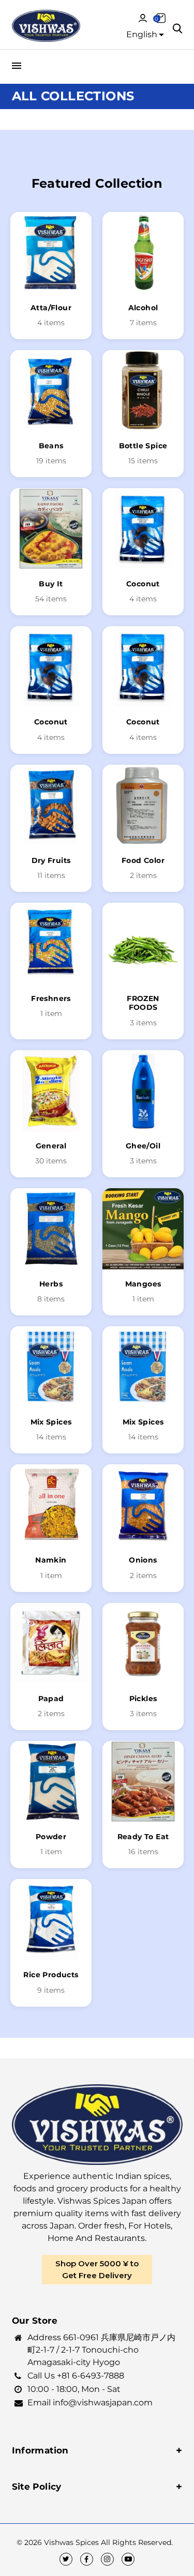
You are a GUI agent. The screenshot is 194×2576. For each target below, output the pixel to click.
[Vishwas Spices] (46, 27)
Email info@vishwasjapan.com (90, 2403)
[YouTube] (128, 2559)
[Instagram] (107, 2559)
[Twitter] (66, 2559)
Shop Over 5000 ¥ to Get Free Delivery (97, 2269)
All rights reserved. (137, 2542)
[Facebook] (87, 2559)
